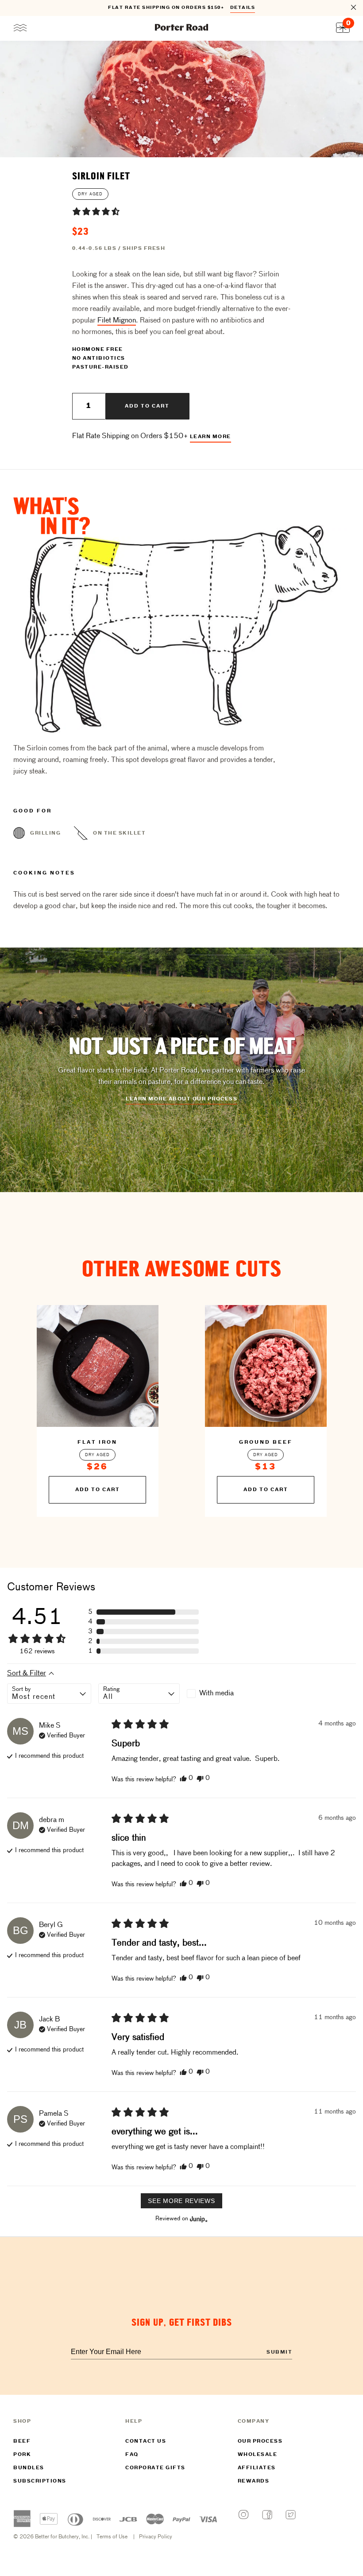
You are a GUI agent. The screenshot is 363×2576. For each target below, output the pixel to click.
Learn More (210, 437)
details (243, 8)
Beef (22, 2441)
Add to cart (147, 406)
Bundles (29, 2468)
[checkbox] (227, 1694)
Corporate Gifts (155, 2468)
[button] (96, 211)
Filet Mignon (117, 321)
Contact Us (146, 2441)
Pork (22, 2455)
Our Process (260, 2441)
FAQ (132, 2455)
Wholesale (258, 2455)
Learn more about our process (181, 1099)
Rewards (254, 2481)
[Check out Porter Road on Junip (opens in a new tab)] (198, 2219)
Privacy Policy (156, 2537)
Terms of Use (112, 2537)
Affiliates (257, 2468)
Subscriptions (40, 2481)
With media (216, 1694)
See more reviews (181, 2201)
